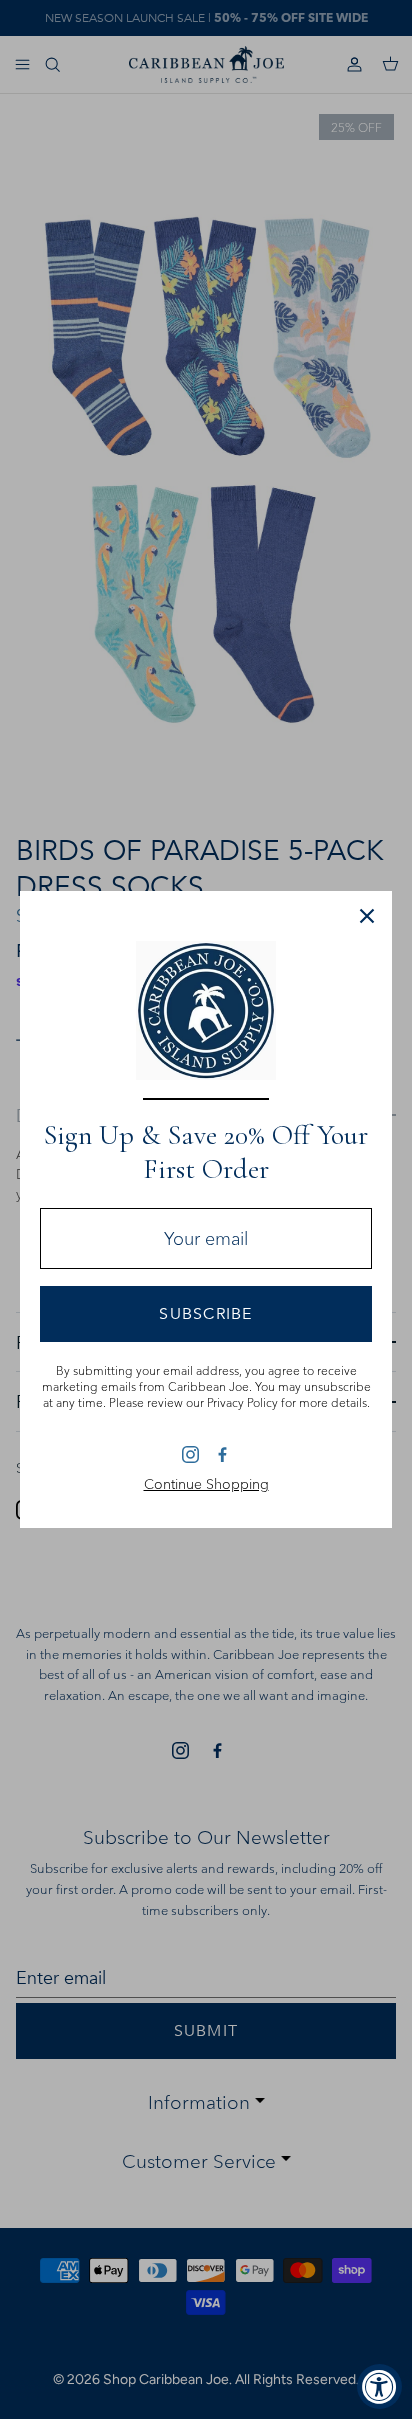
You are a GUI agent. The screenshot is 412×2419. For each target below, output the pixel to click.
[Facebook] (221, 1453)
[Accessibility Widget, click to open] (379, 2386)
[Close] (367, 916)
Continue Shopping (206, 1484)
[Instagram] (190, 1454)
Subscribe (206, 1314)
